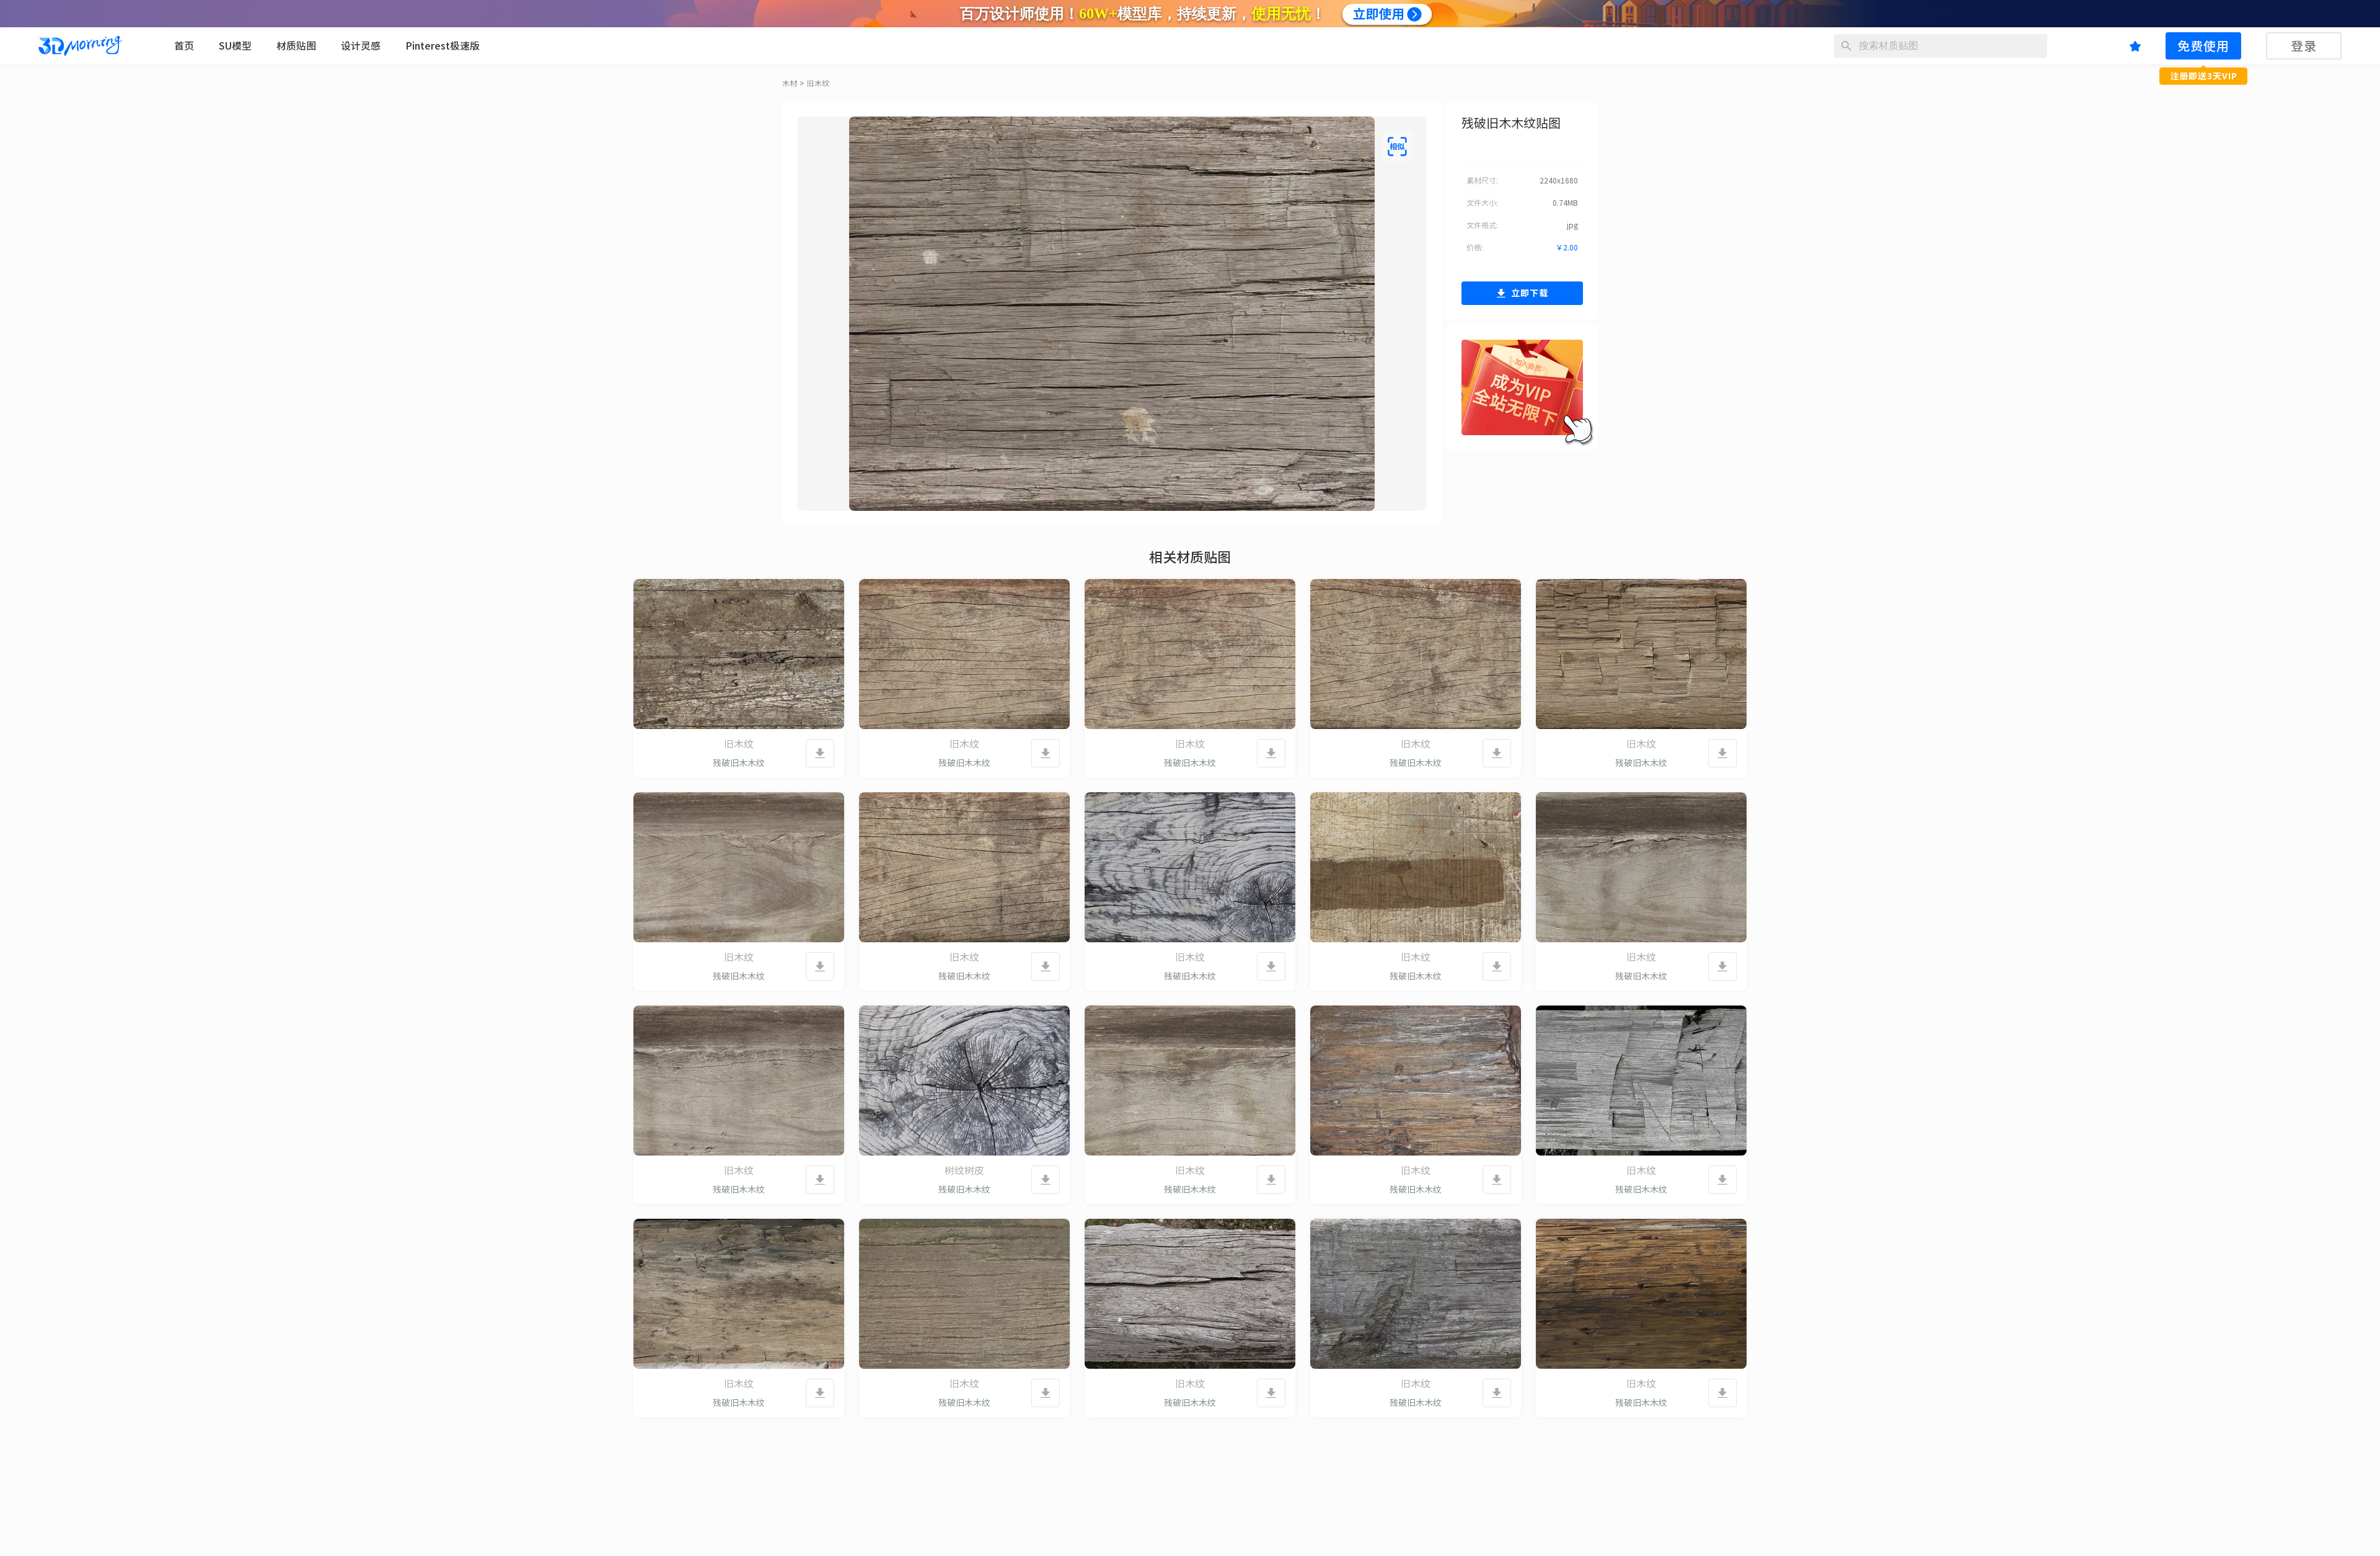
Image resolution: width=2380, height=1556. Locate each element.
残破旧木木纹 (739, 763)
